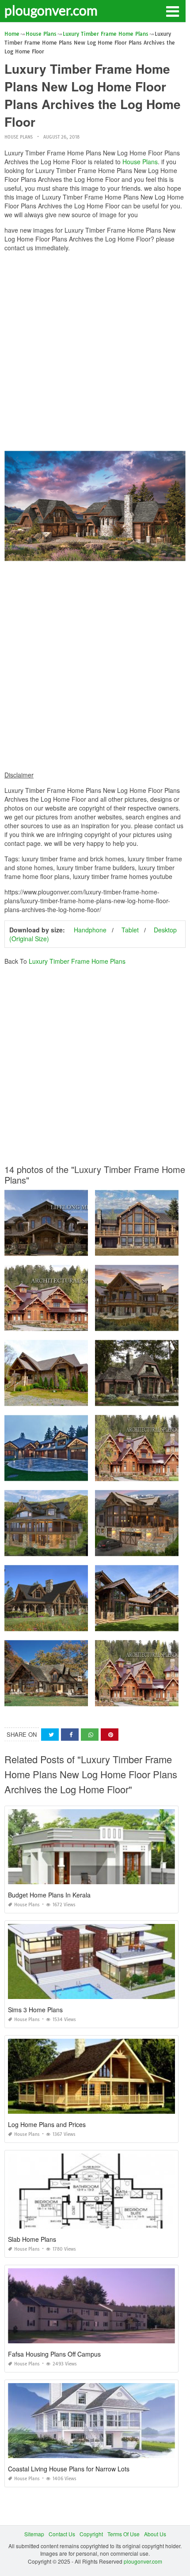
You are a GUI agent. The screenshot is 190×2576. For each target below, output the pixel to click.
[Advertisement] (95, 354)
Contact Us (62, 2534)
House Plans (19, 137)
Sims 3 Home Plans (35, 2010)
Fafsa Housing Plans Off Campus (54, 2354)
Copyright (91, 2534)
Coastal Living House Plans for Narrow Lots (69, 2469)
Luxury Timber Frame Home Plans (77, 961)
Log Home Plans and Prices (47, 2124)
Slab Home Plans (32, 2239)
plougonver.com (51, 10)
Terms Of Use (123, 2534)
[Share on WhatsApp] (90, 1735)
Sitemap (34, 2534)
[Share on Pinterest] (110, 1735)
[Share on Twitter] (50, 1735)
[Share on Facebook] (70, 1735)
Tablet (130, 930)
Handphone (90, 930)
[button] (172, 11)
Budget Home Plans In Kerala (49, 1895)
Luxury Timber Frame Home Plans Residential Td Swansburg (80, 1473)
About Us (155, 2534)
